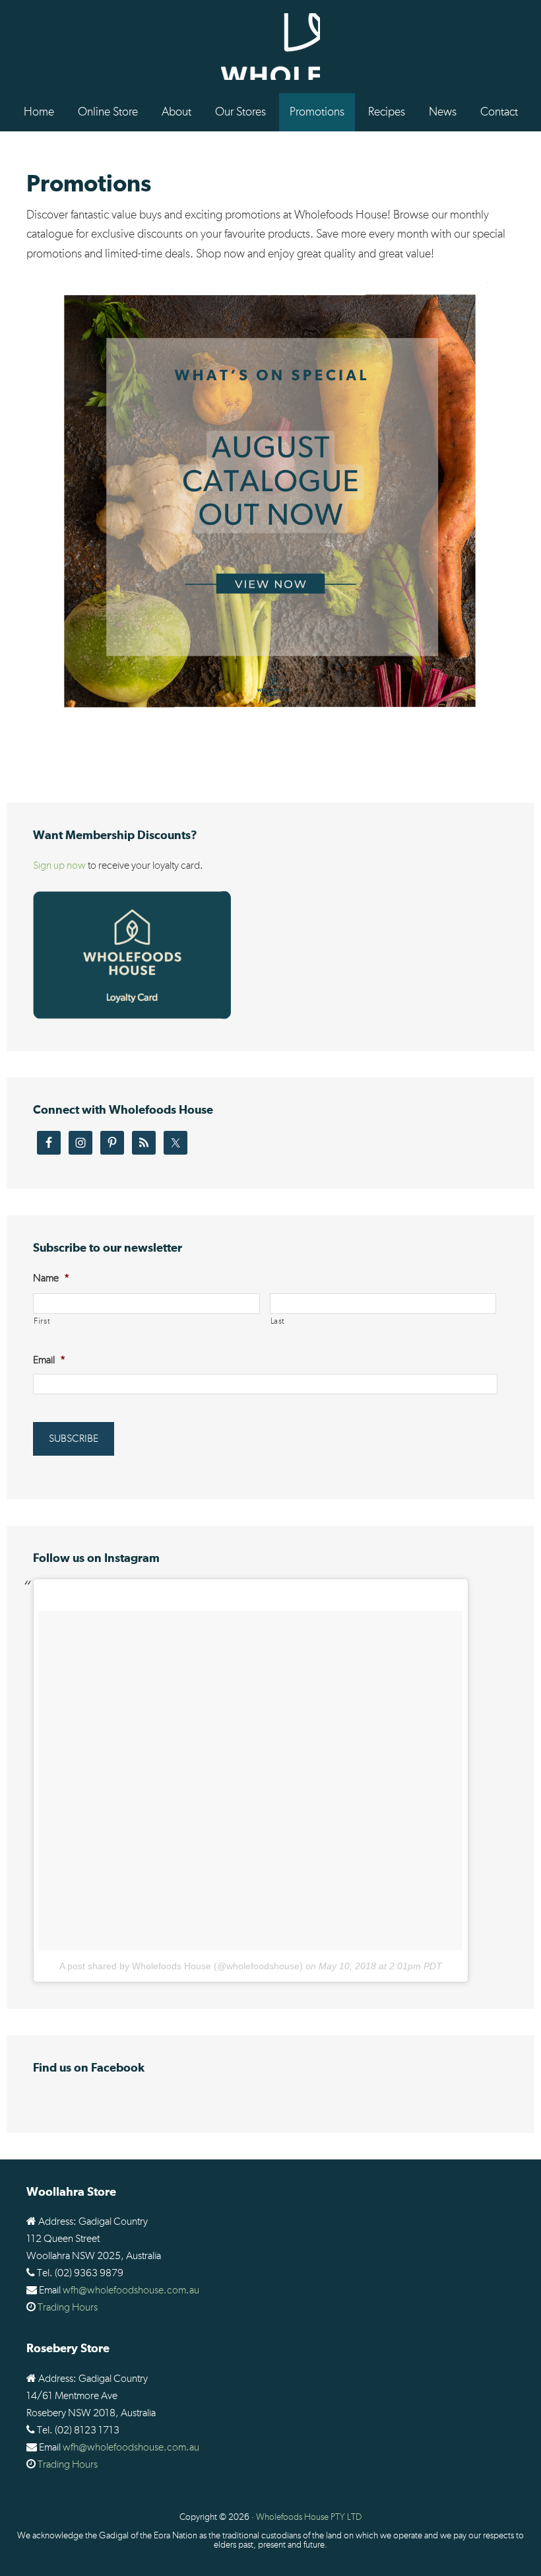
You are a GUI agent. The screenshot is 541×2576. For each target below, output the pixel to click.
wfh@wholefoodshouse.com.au (131, 2290)
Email (49, 1360)
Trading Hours (68, 2307)
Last (278, 1321)
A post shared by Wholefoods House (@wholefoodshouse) (181, 1966)
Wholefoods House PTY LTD (309, 2517)
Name (51, 1278)
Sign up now (59, 865)
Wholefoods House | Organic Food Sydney (270, 47)
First (42, 1321)
